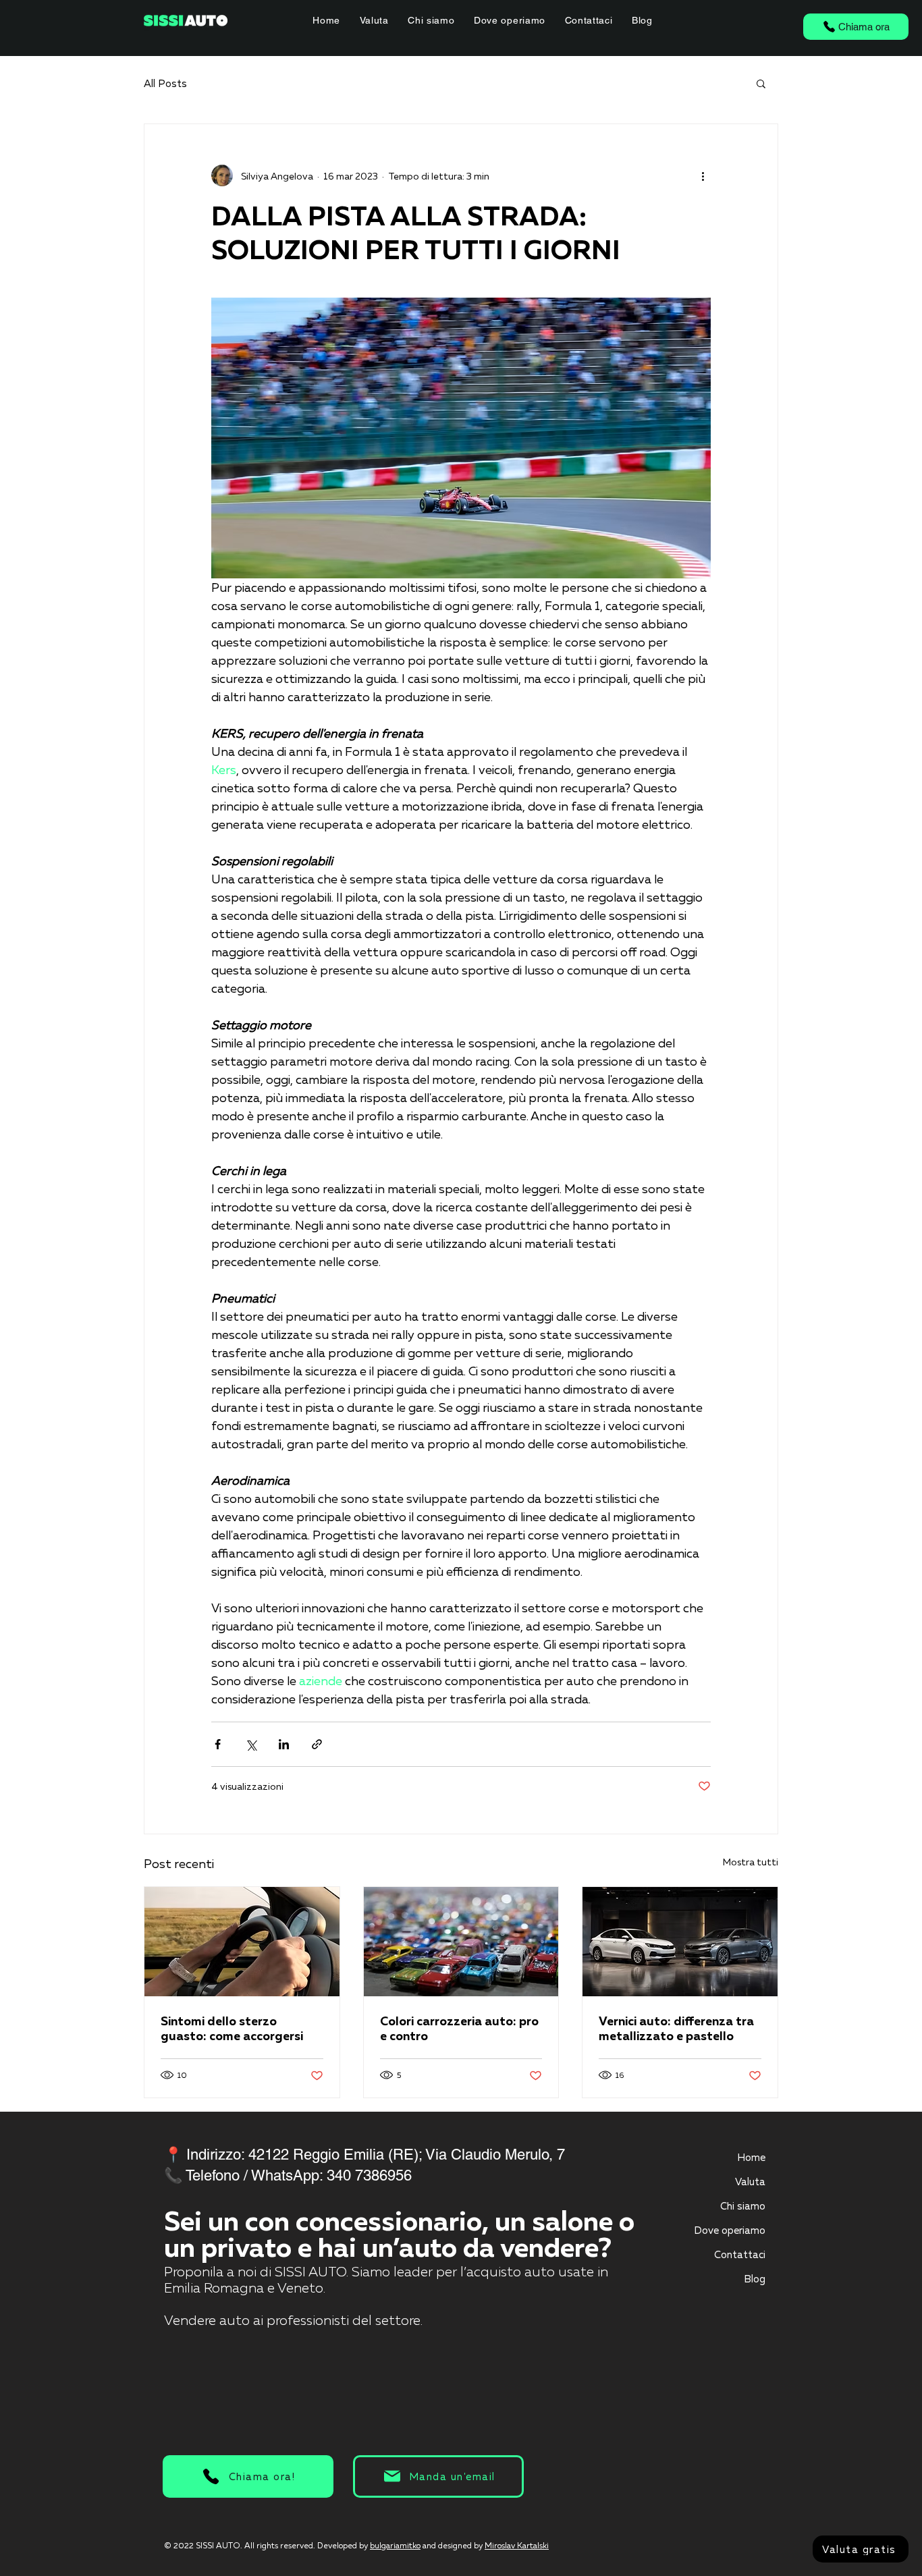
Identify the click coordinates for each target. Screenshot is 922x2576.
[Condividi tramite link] (317, 1744)
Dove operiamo (730, 2230)
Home (751, 2157)
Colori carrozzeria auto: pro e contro (459, 2028)
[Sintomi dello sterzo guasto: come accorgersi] (242, 1942)
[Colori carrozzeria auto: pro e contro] (461, 1942)
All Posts (165, 83)
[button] (761, 83)
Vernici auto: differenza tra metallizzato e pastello (676, 2028)
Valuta (750, 2181)
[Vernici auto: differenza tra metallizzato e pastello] (680, 1942)
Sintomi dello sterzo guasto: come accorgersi (232, 2028)
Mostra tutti (751, 1862)
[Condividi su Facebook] (218, 1744)
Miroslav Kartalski (517, 2545)
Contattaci (740, 2254)
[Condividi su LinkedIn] (284, 1744)
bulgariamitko (395, 2545)
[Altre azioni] (703, 175)
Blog (755, 2278)
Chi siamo (743, 2205)
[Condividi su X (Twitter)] (251, 1744)
